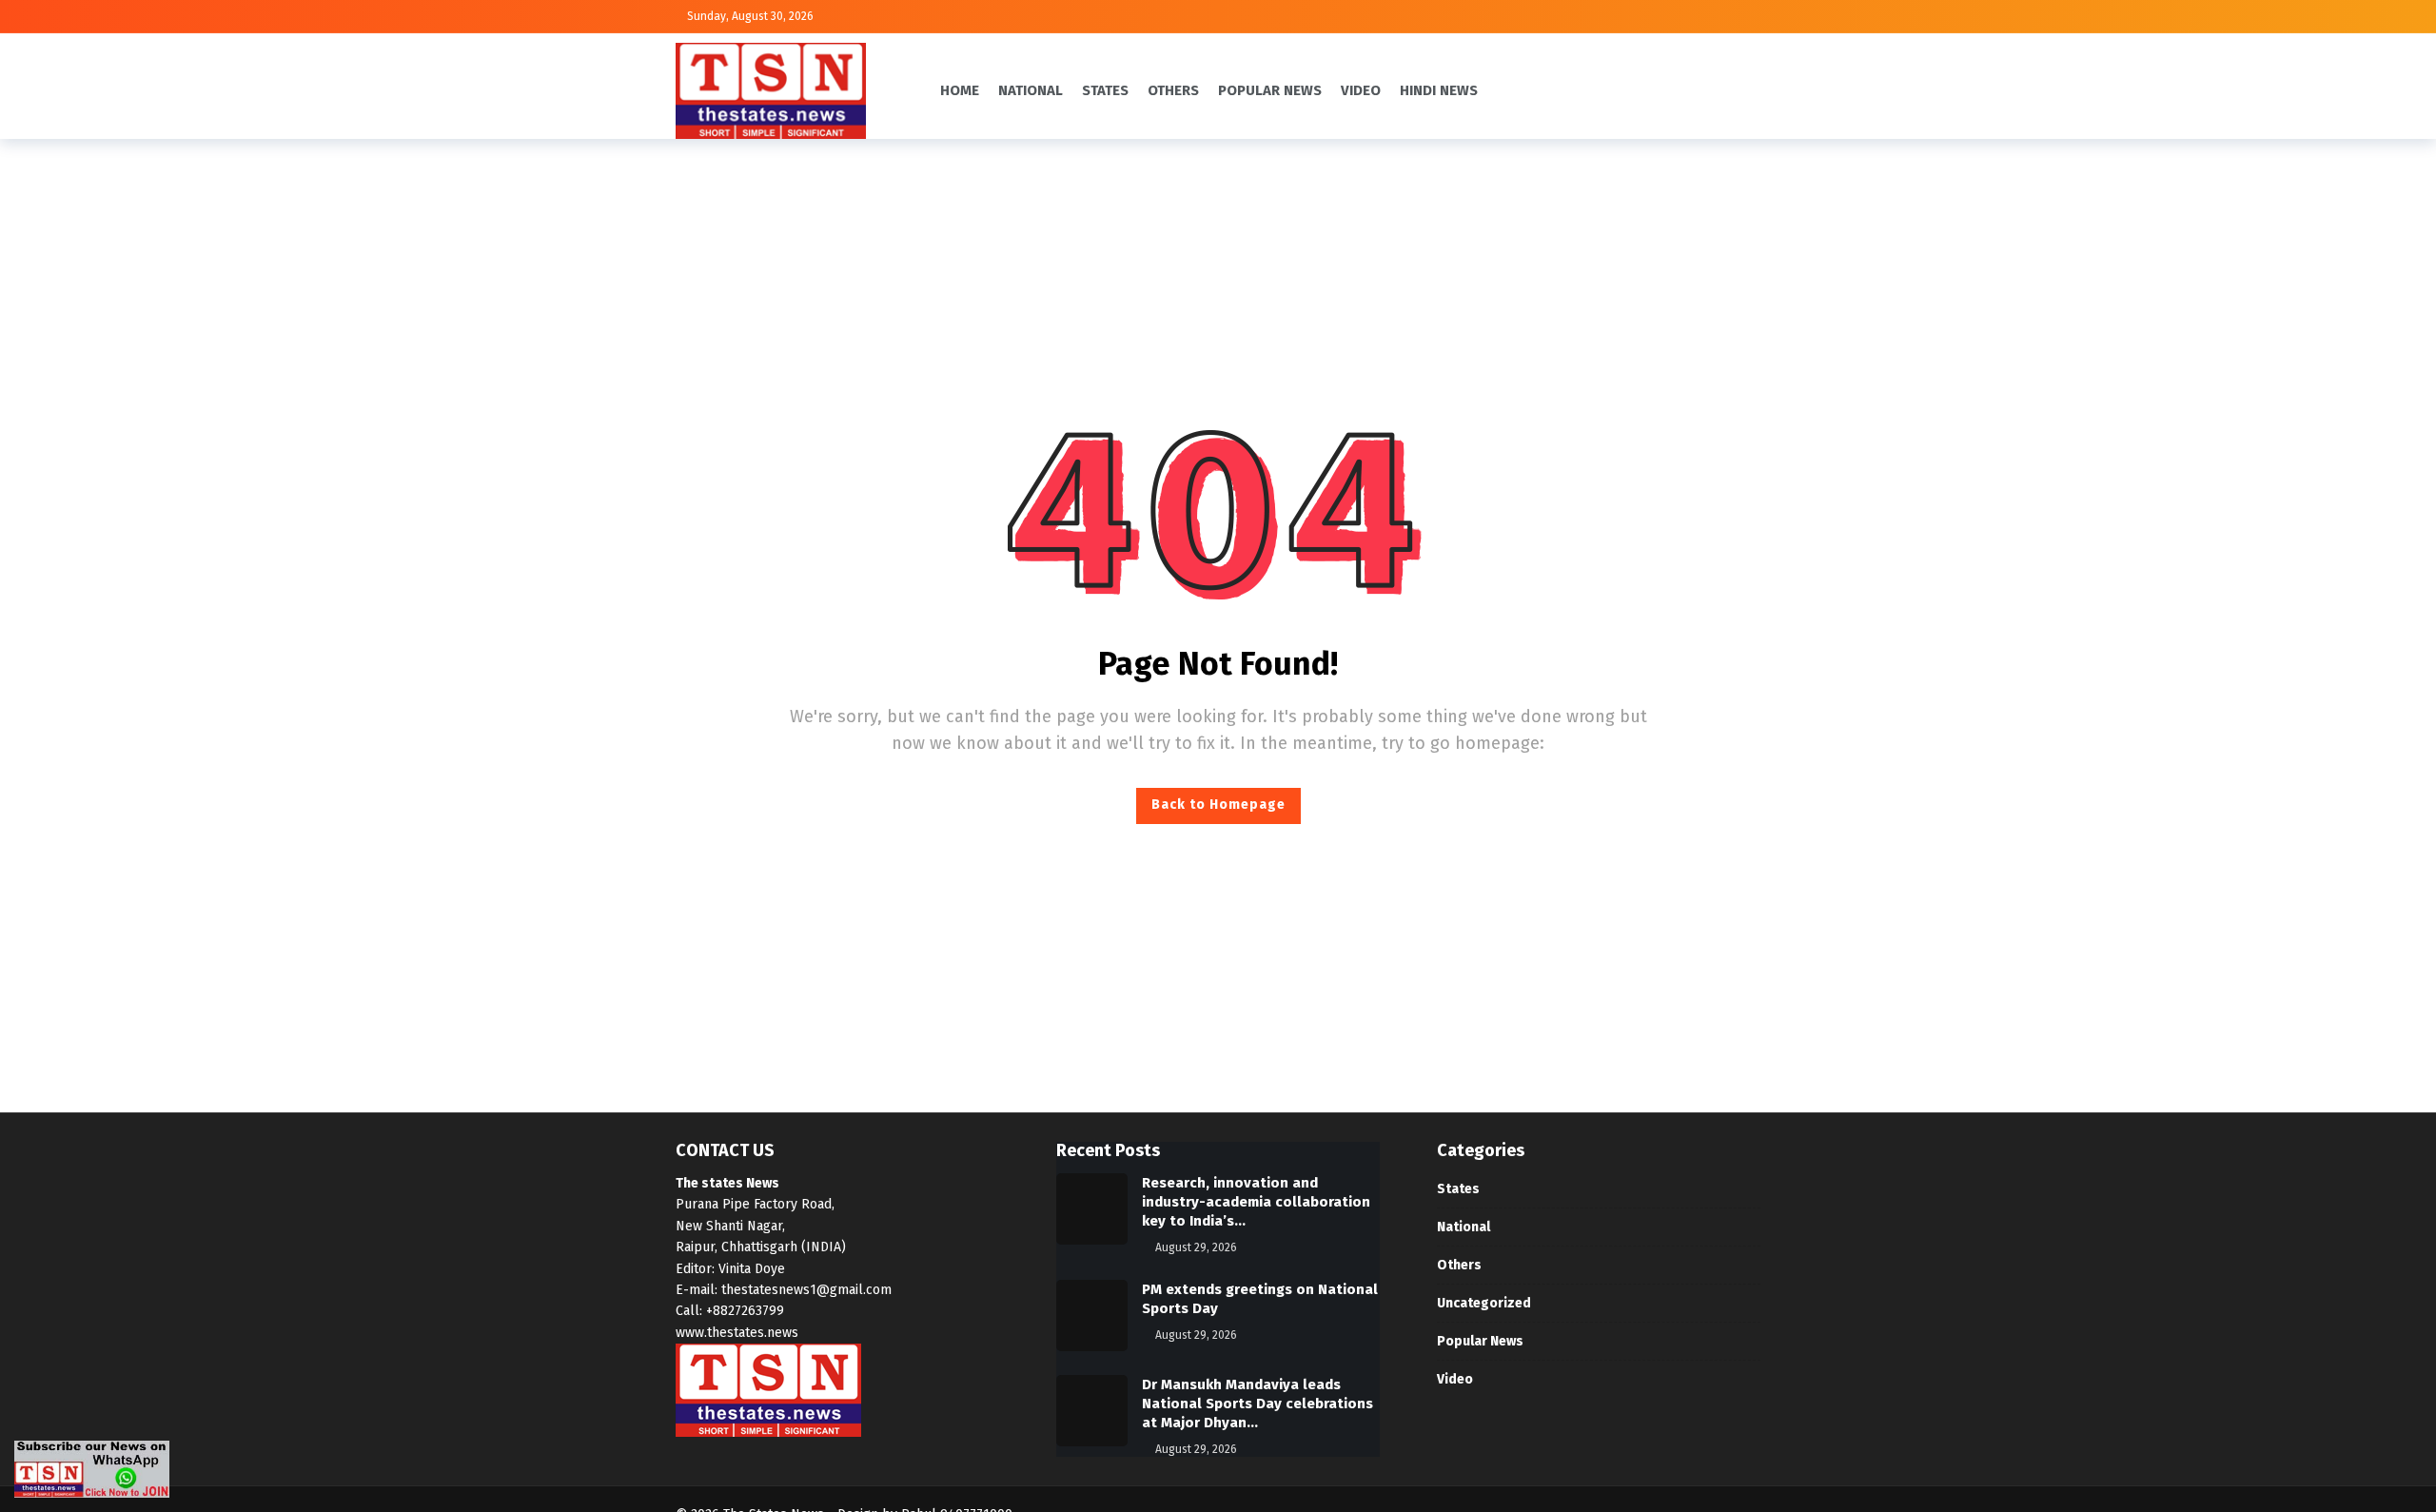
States (1458, 1189)
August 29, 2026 (1196, 1247)
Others (1459, 1265)
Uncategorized (1484, 1303)
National (1464, 1227)
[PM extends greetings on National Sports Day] (1092, 1316)
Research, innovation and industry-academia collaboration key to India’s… (1256, 1202)
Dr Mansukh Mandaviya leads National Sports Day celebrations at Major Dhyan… (1257, 1404)
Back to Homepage (1218, 805)
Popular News (1480, 1341)
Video (1455, 1379)
